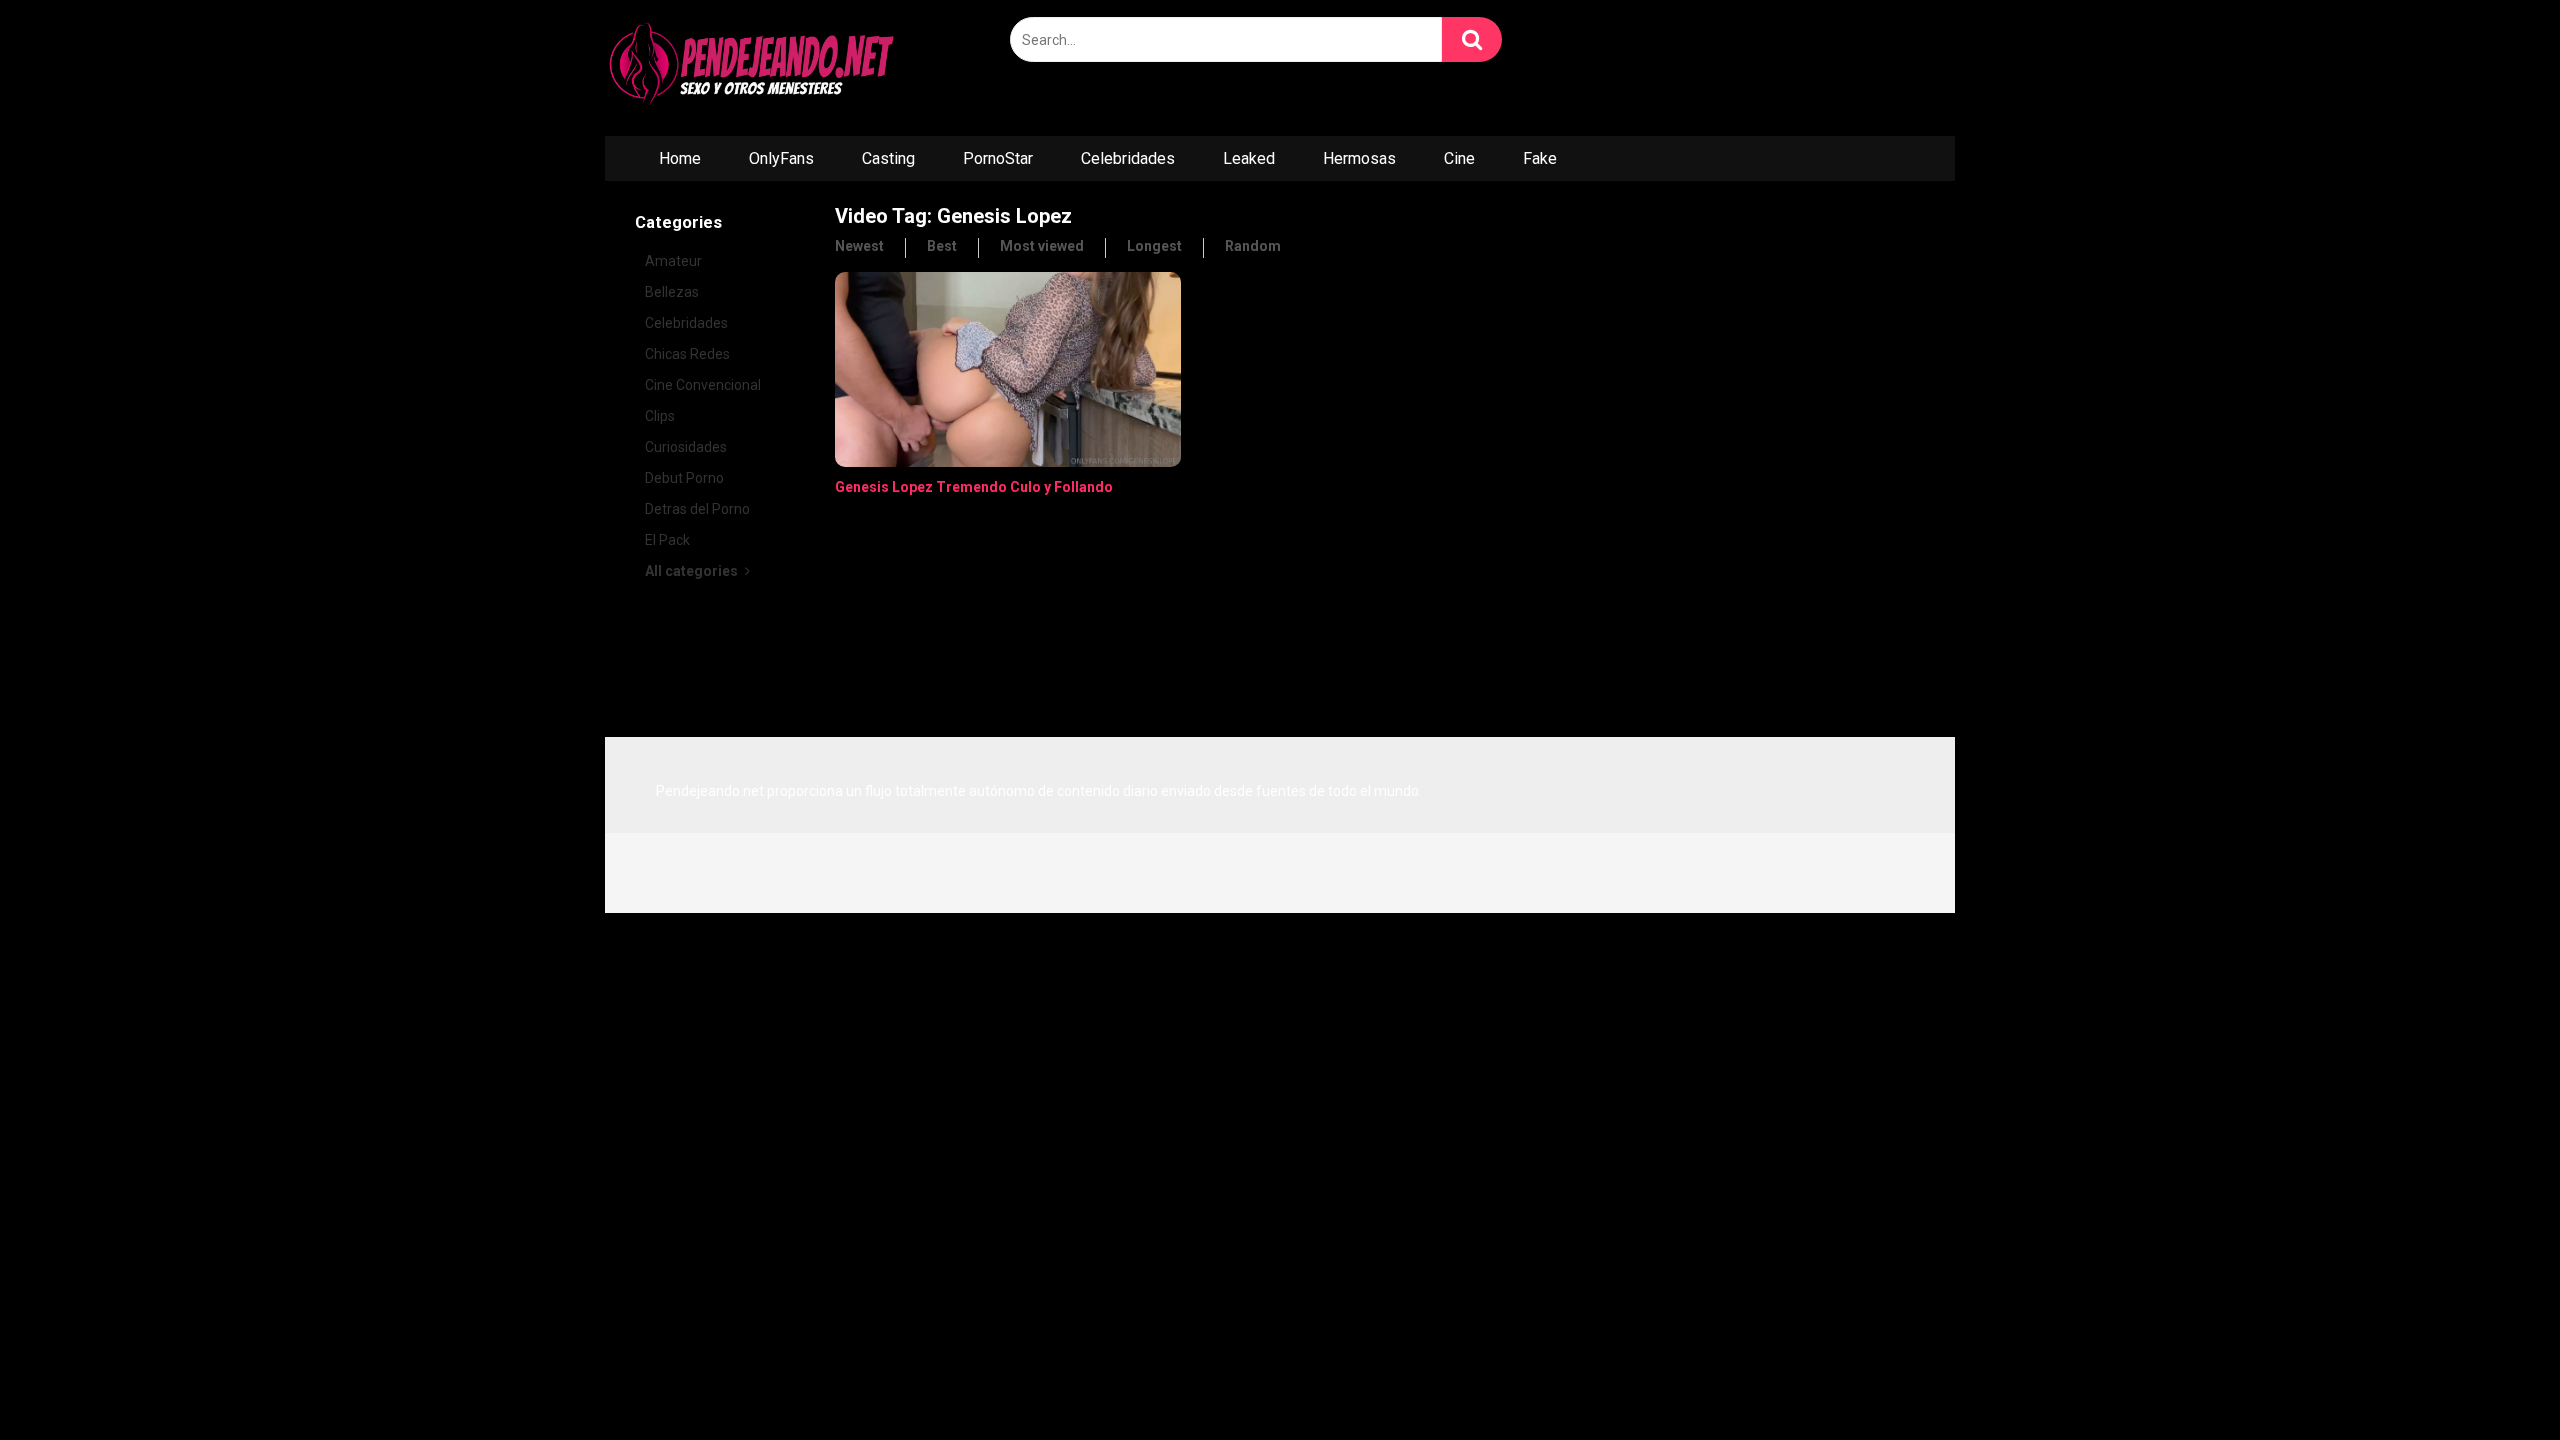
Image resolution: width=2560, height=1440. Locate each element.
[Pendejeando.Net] (755, 68)
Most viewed (1042, 246)
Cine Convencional (703, 385)
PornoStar (998, 158)
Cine (1459, 158)
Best (942, 246)
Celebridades (1128, 158)
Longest (1154, 246)
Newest (859, 246)
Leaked (1249, 158)
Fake (1540, 158)
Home (680, 158)
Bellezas (672, 292)
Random (1253, 246)
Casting (888, 158)
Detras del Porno (697, 509)
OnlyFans (781, 158)
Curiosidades (686, 447)
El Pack (667, 540)
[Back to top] (2493, 1379)
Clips (660, 416)
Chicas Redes (687, 354)
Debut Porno (684, 478)
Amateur (673, 261)
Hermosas (1359, 158)
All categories (693, 571)
